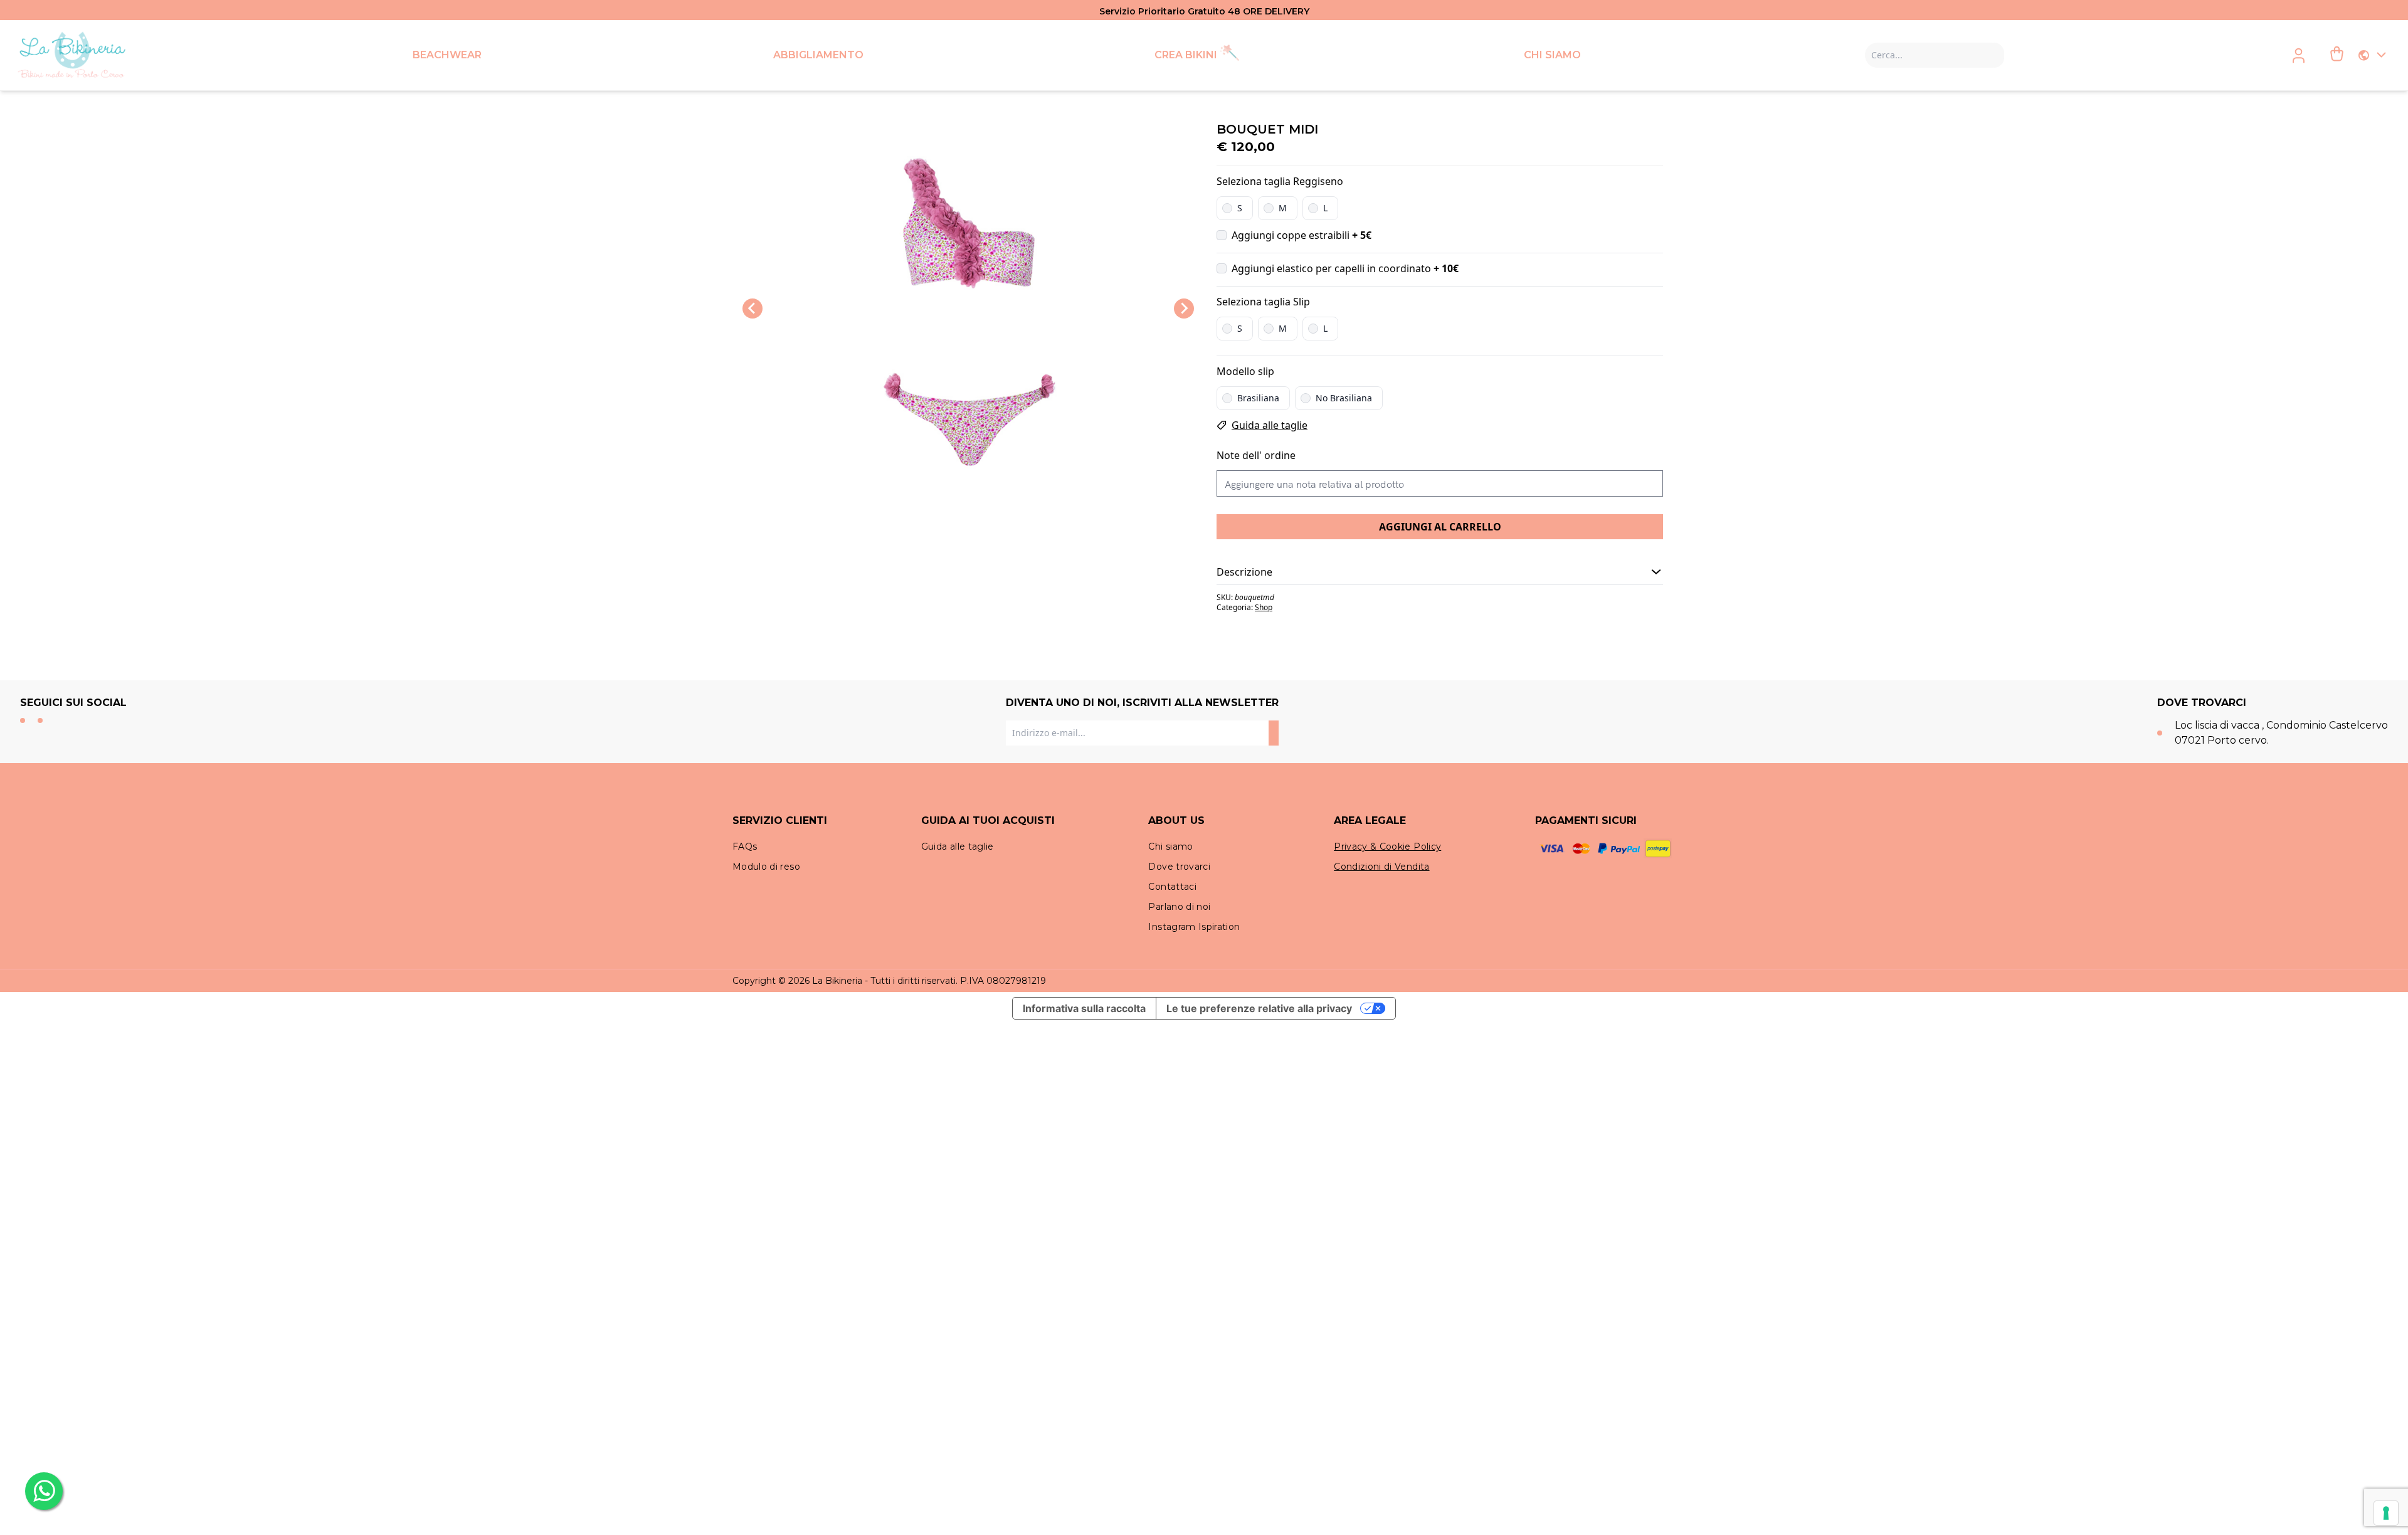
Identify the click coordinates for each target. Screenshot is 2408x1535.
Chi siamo (1170, 847)
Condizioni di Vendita (1381, 867)
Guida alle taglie (1270, 425)
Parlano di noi (1179, 907)
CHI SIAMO (1552, 55)
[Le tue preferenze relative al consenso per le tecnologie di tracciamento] (2386, 1513)
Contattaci (1172, 887)
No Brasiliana (1344, 398)
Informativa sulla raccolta (1084, 1008)
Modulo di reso (766, 867)
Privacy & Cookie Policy (1387, 847)
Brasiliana (1258, 398)
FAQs (745, 847)
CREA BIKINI (1186, 55)
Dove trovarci (1179, 867)
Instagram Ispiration (1194, 927)
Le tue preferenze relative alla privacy (1259, 1008)
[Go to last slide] (752, 309)
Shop (1264, 607)
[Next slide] (1184, 309)
